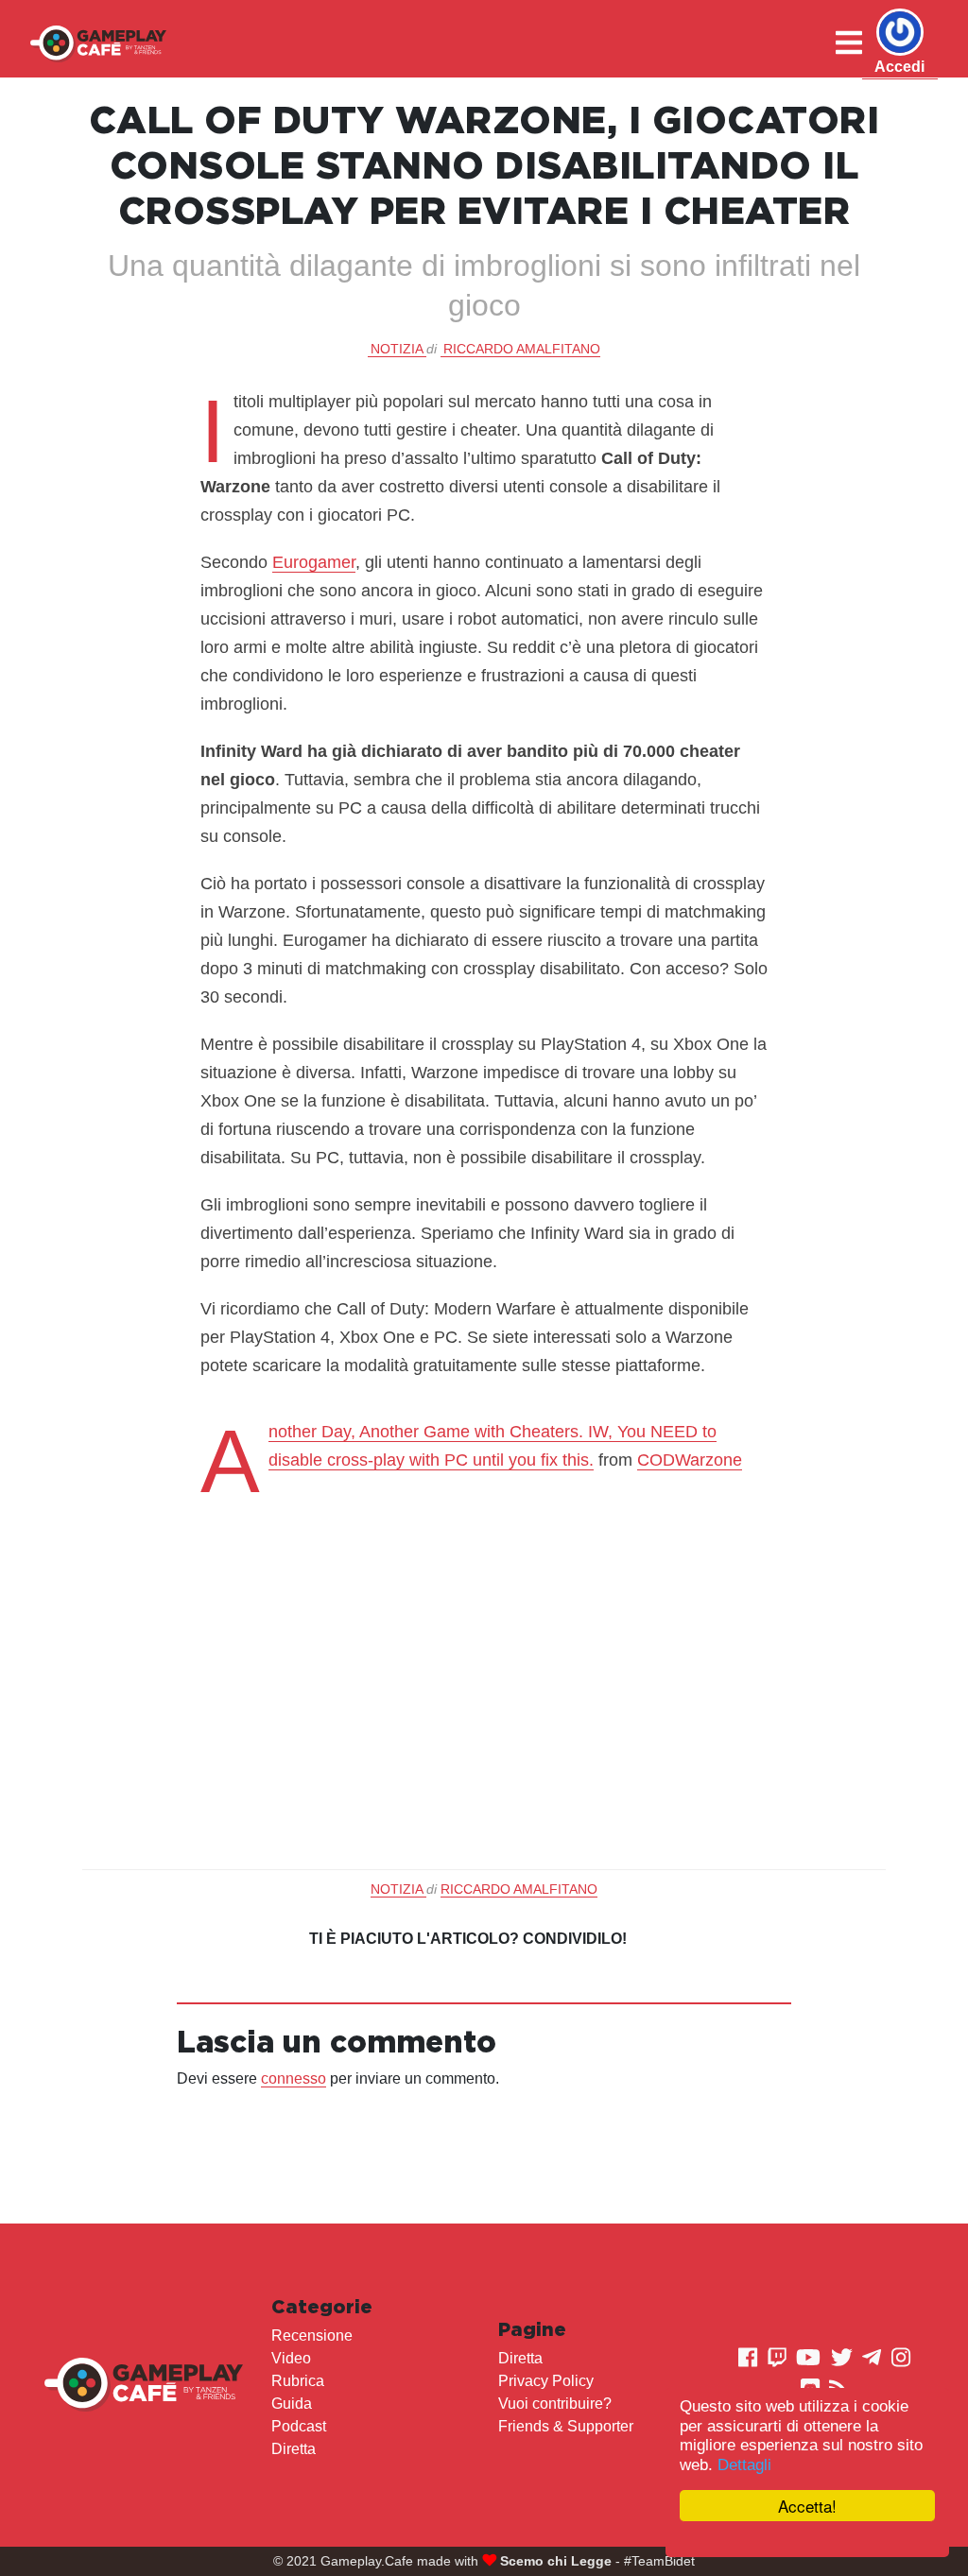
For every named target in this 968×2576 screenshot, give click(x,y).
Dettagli (744, 2465)
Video (291, 2358)
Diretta (294, 2449)
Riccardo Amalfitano (522, 349)
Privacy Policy (546, 2381)
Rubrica (298, 2381)
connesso (294, 2078)
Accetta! (807, 2506)
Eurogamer (314, 562)
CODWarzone (690, 1460)
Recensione (312, 2336)
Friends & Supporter (566, 2426)
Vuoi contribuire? (555, 2404)
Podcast (299, 2426)
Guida (292, 2404)
